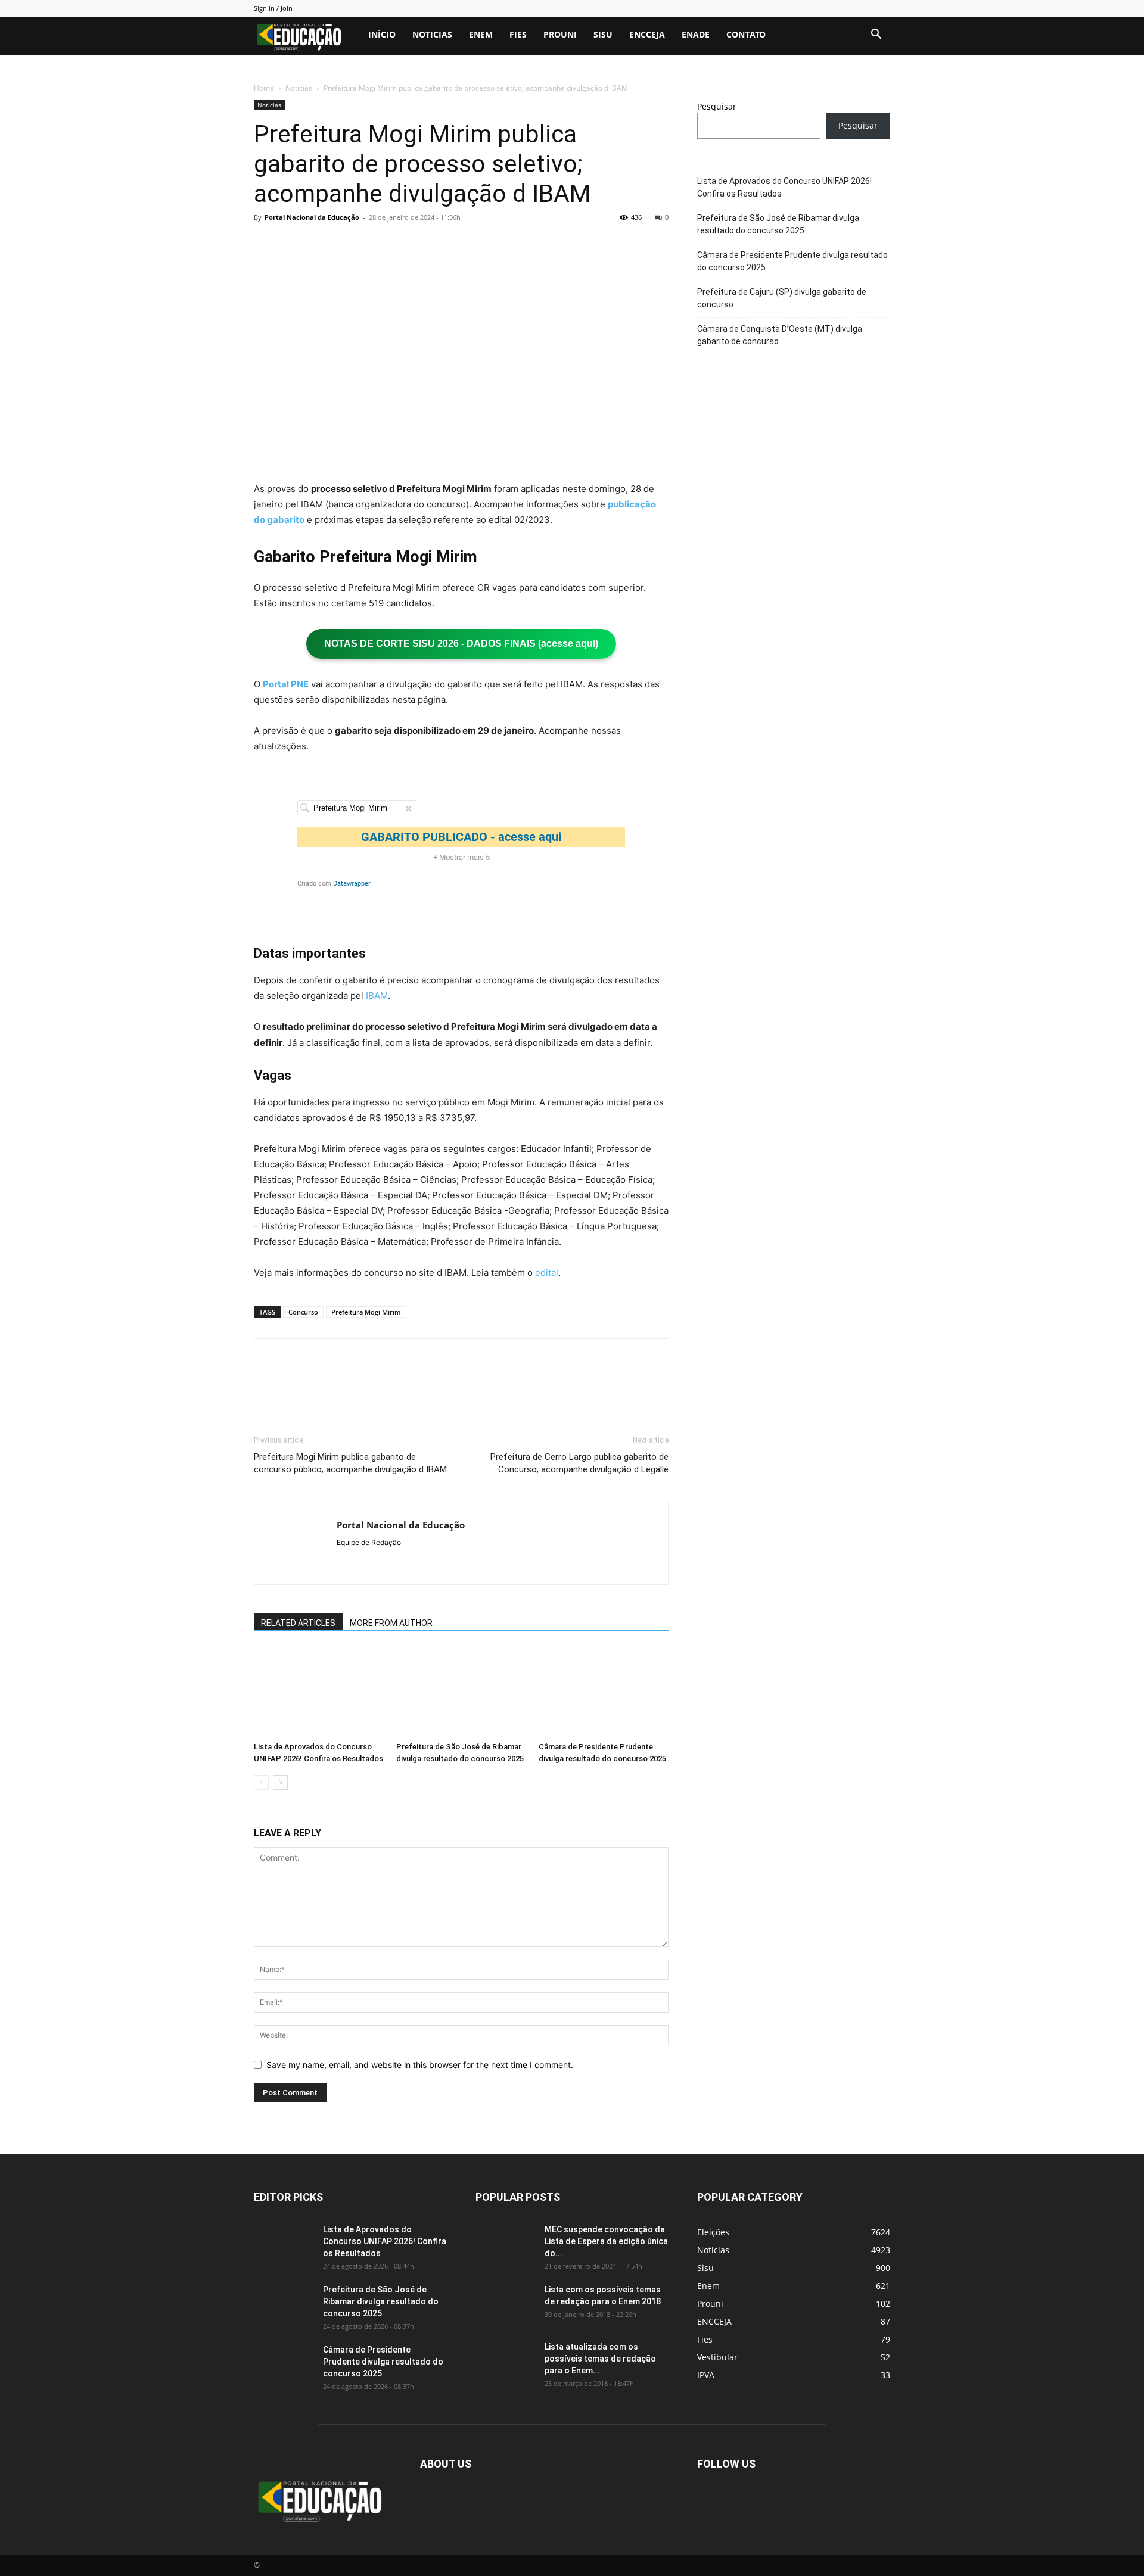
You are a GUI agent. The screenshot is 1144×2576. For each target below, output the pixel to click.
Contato (746, 34)
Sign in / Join (273, 8)
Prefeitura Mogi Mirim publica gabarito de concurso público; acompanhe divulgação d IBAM (350, 1463)
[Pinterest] (321, 244)
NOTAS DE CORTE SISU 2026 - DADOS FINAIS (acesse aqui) (461, 644)
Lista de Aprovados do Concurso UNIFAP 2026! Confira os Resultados (784, 187)
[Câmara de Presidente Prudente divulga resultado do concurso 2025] (604, 1692)
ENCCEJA (647, 34)
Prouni (560, 34)
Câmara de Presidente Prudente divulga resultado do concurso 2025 (792, 261)
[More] (376, 244)
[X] (293, 244)
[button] (876, 35)
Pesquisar (717, 106)
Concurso (303, 1312)
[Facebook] (266, 244)
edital (547, 1273)
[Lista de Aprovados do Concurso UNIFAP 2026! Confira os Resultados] (319, 1692)
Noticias (432, 34)
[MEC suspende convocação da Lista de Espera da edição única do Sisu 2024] (503, 2243)
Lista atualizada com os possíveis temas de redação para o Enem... (600, 2359)
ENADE (696, 34)
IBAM (377, 996)
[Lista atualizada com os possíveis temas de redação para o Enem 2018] (505, 2362)
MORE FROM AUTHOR (391, 1623)
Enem (481, 34)
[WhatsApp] (348, 244)
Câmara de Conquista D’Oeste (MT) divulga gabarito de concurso (780, 335)
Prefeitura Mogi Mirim (366, 1312)
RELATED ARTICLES (298, 1623)
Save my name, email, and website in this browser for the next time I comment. (420, 2065)
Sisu (603, 34)
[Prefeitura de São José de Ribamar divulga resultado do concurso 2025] (461, 1692)
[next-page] (280, 1782)
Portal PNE (286, 684)
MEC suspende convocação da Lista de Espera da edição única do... (606, 2241)
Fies (518, 34)
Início (382, 34)
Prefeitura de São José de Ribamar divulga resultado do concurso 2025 (778, 224)
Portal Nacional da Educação (312, 217)
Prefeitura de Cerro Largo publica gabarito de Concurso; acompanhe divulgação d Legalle (579, 1463)
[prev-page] (261, 1782)
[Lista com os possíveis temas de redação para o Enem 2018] (505, 2304)
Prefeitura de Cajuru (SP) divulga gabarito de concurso (782, 298)
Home (264, 88)
